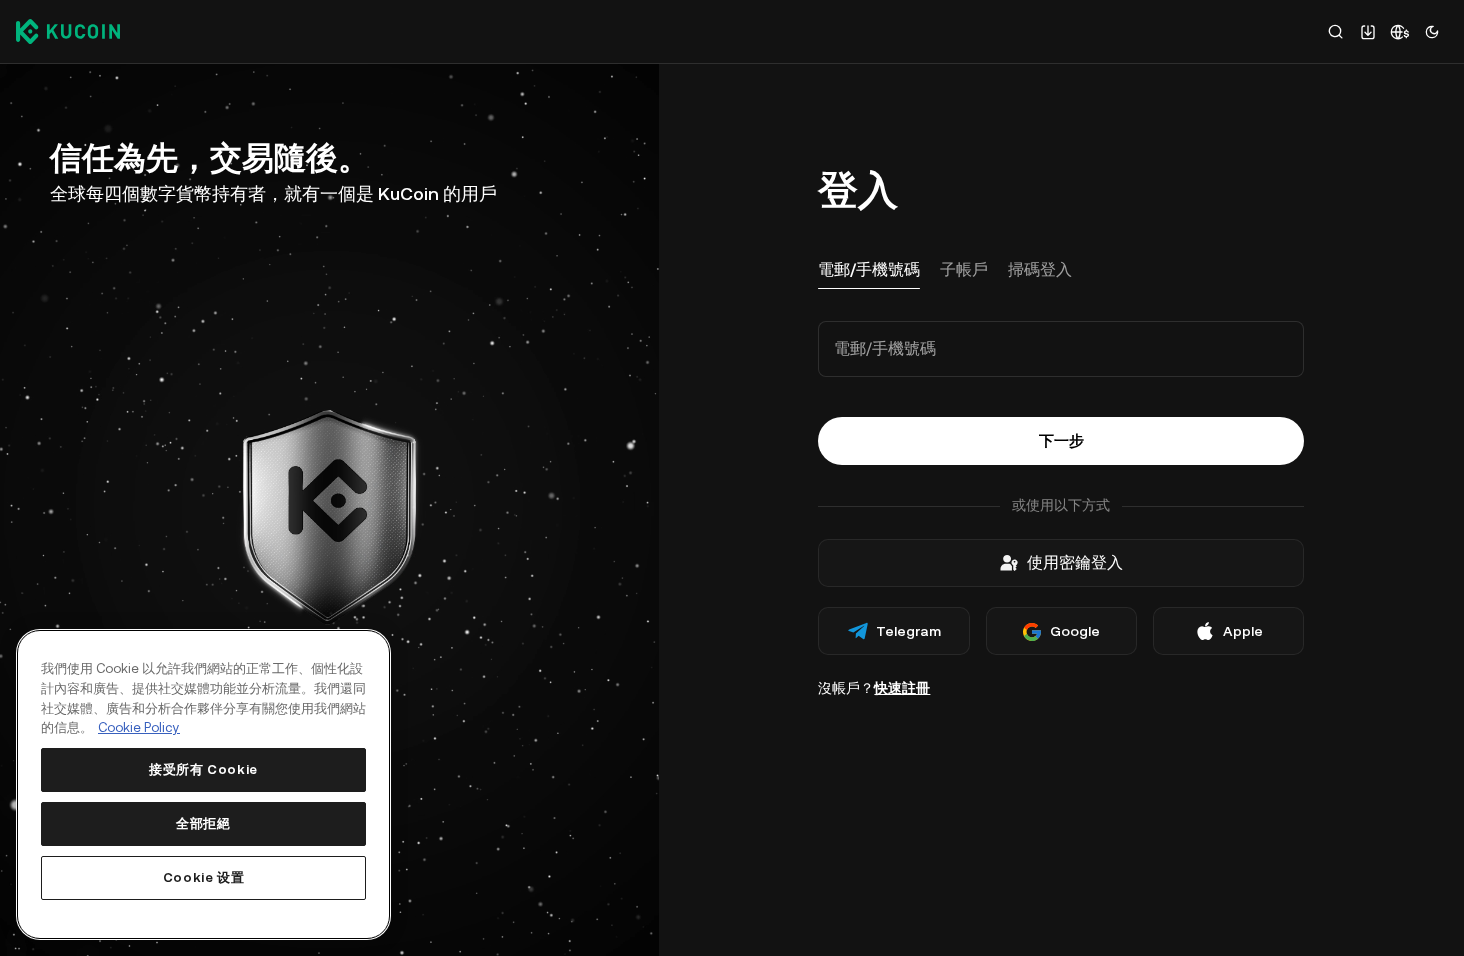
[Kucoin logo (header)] (68, 31)
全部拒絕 (203, 823)
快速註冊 (902, 688)
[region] (203, 784)
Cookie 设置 (204, 877)
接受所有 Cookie (203, 769)
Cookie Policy (139, 727)
